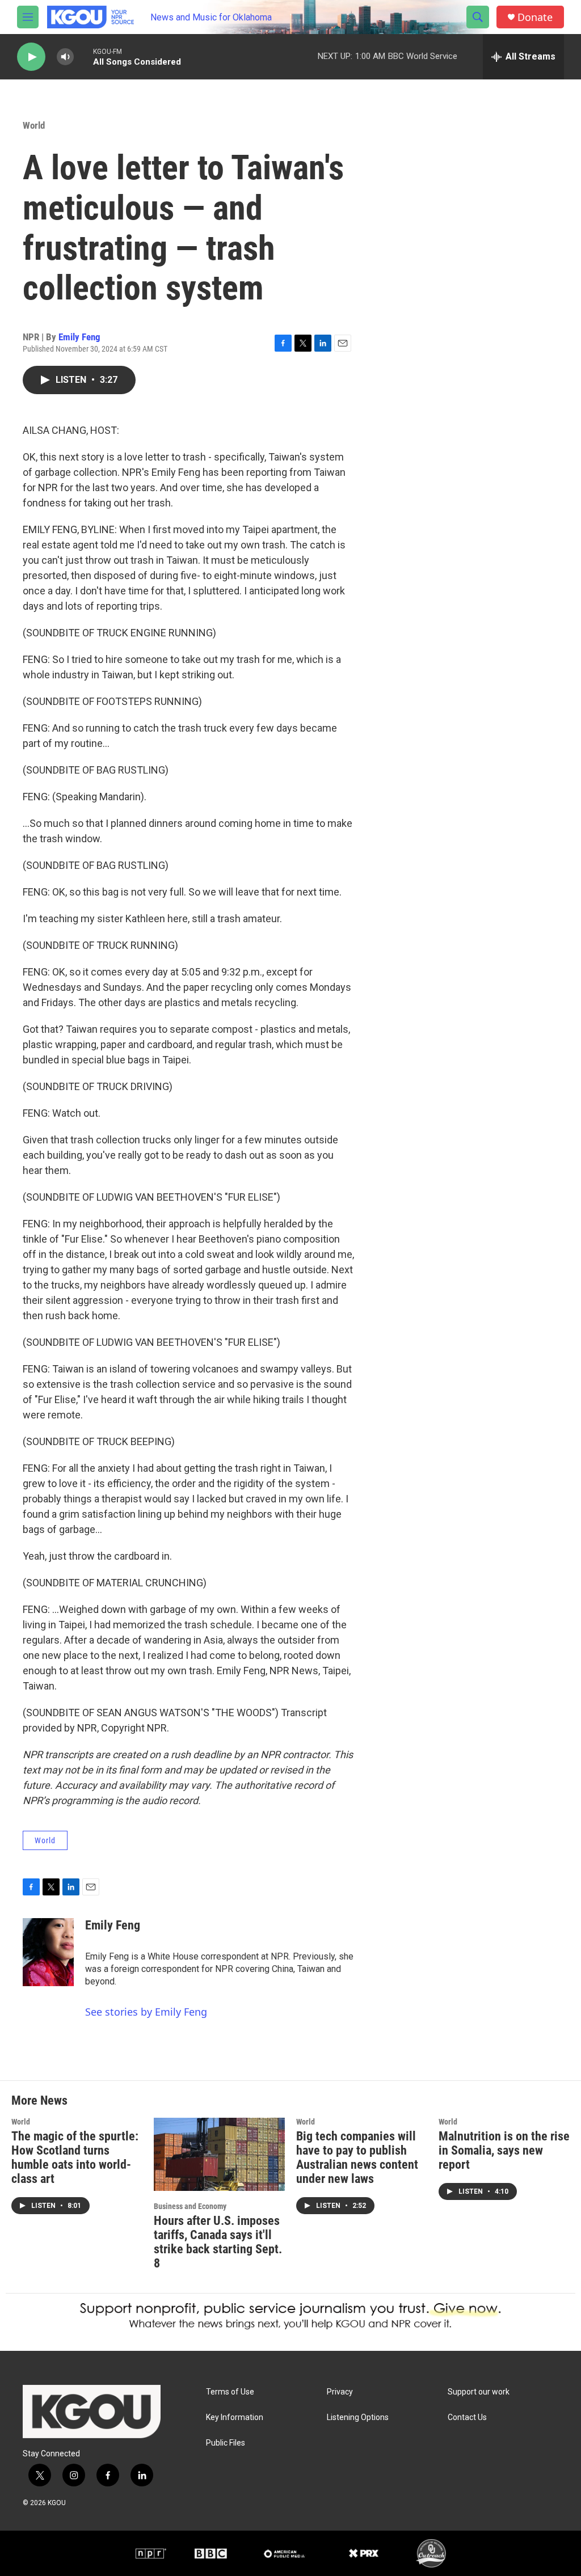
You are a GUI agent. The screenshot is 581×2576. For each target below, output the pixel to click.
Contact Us (467, 2417)
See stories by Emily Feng (146, 2012)
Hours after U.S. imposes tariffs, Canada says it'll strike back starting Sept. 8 (218, 2242)
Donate (535, 17)
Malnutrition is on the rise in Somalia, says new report (504, 2150)
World (34, 125)
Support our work (479, 2392)
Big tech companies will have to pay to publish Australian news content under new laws (357, 2157)
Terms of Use (230, 2392)
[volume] (65, 57)
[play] (31, 57)
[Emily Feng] (48, 1952)
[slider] (83, 56)
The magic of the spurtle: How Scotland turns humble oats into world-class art (75, 2157)
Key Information (235, 2417)
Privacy (340, 2392)
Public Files (226, 2443)
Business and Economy (190, 2206)
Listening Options (358, 2417)
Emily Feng (79, 337)
